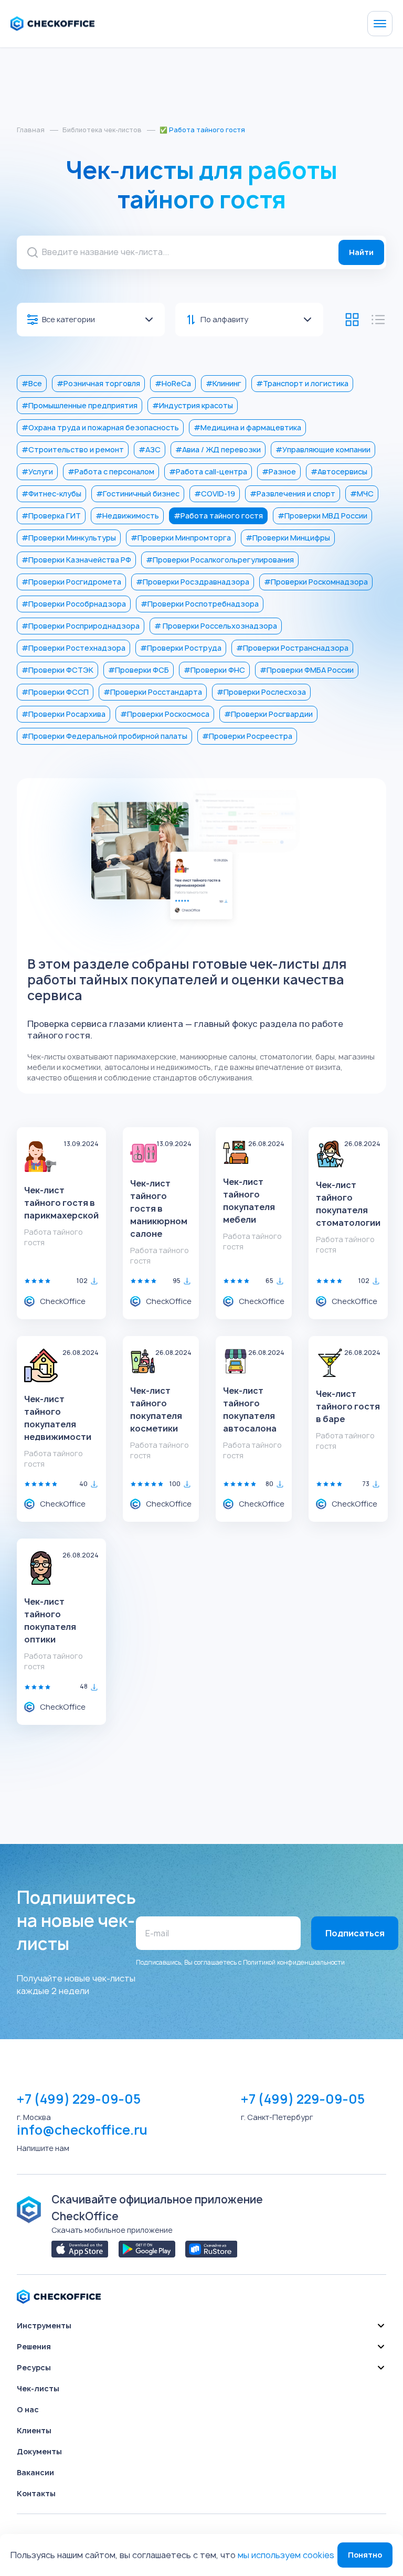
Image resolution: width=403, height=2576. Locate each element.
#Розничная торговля (98, 383)
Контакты (36, 2493)
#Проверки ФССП (55, 692)
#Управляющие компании (323, 449)
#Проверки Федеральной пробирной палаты (104, 736)
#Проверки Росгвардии (268, 714)
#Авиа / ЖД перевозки (218, 449)
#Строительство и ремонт (73, 449)
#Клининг (224, 383)
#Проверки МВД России (322, 516)
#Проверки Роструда (181, 648)
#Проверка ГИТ (51, 516)
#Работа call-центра (208, 471)
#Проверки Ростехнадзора (73, 648)
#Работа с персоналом (111, 471)
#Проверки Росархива (63, 714)
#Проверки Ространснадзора (292, 648)
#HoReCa (173, 383)
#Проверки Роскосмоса (165, 714)
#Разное (279, 471)
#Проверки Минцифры (288, 538)
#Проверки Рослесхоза (261, 692)
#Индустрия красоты (193, 405)
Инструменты (44, 2325)
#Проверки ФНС (214, 670)
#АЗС (150, 449)
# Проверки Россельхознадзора (216, 626)
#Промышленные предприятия (79, 405)
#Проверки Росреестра (247, 736)
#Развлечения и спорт (293, 494)
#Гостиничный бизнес (138, 494)
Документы (39, 2451)
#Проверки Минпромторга (181, 538)
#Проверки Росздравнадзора (193, 582)
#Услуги (37, 471)
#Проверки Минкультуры (69, 538)
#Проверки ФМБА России (307, 670)
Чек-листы (38, 2388)
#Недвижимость (127, 516)
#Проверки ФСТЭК (57, 670)
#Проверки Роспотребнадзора (200, 604)
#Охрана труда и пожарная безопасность (100, 427)
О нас (28, 2409)
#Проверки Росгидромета (71, 582)
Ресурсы (34, 2367)
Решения (34, 2346)
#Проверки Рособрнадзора (74, 604)
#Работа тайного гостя (218, 516)
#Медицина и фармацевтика (247, 427)
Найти (361, 252)
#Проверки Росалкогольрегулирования (220, 560)
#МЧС (362, 494)
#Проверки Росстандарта (153, 692)
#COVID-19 (215, 494)
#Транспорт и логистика (302, 383)
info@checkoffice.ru (82, 2130)
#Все (32, 383)
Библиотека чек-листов (102, 130)
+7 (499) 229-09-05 (79, 2099)
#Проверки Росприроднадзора (81, 626)
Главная (31, 130)
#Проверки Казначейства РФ (76, 560)
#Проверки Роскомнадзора (316, 582)
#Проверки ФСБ (139, 670)
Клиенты (34, 2430)
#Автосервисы (339, 471)
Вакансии (35, 2472)
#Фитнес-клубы (51, 494)
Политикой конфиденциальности (294, 1962)
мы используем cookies (286, 2555)
